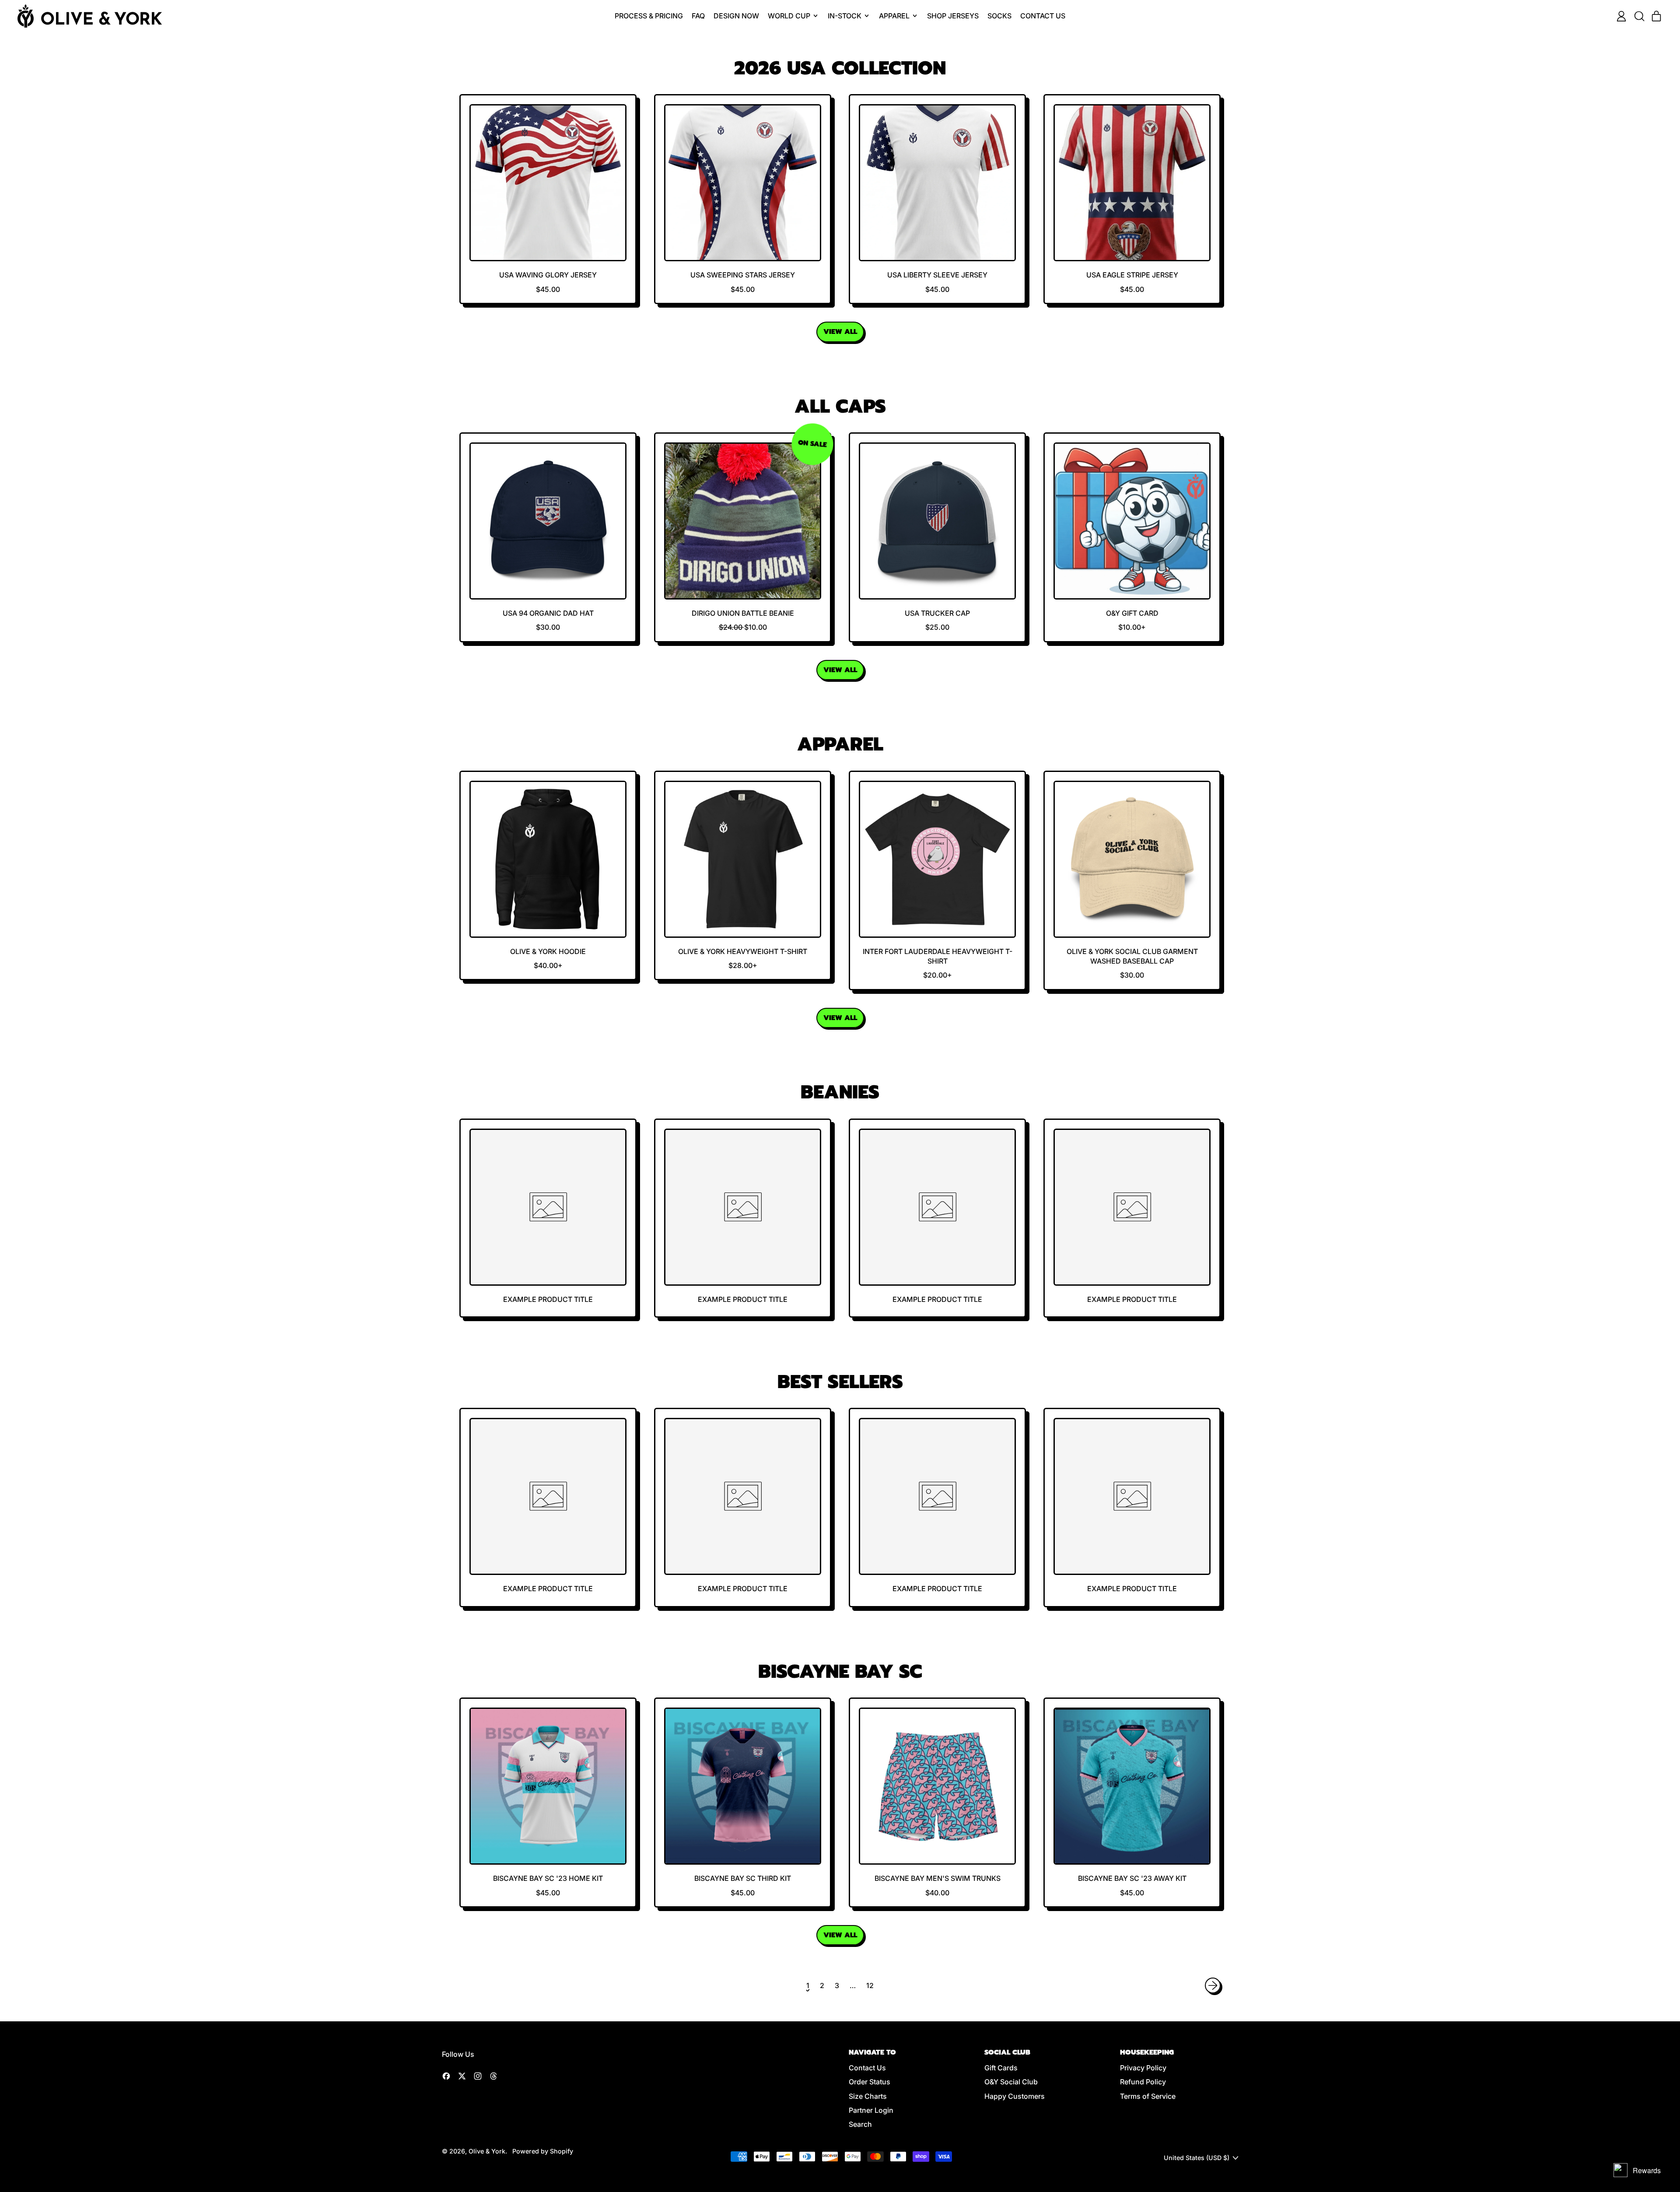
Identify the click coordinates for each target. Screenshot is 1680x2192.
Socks (999, 16)
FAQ (698, 16)
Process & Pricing (649, 16)
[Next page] (1213, 1985)
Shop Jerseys (953, 16)
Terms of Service (1148, 2096)
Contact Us (1043, 16)
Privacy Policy (1143, 2068)
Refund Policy (1143, 2082)
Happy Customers (1015, 2096)
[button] (1639, 16)
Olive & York (487, 2151)
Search (860, 2124)
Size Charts (868, 2096)
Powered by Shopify (543, 2151)
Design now (736, 16)
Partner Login (871, 2110)
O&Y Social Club (1011, 2082)
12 (870, 1985)
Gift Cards (1001, 2068)
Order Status (870, 2082)
